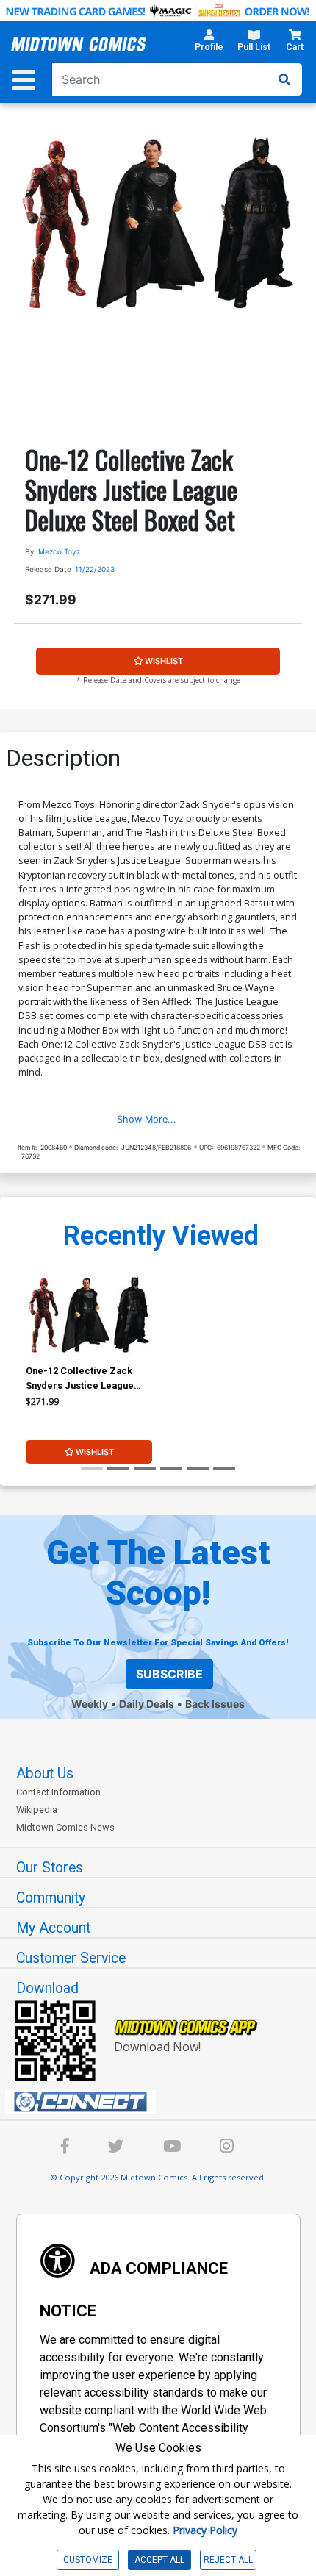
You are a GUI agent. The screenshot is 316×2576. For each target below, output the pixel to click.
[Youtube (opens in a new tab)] (172, 2149)
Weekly (90, 1704)
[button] (209, 44)
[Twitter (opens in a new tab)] (116, 2149)
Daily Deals (147, 1704)
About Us (45, 1774)
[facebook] (65, 2149)
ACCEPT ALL (159, 2560)
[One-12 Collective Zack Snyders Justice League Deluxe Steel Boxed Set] (89, 1314)
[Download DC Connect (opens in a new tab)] (164, 2102)
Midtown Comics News (65, 1827)
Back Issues (215, 1704)
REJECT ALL (228, 2560)
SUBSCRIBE (169, 1674)
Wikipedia (37, 1810)
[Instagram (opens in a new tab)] (227, 2149)
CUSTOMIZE (88, 2560)
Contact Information (58, 1792)
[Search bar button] (284, 79)
